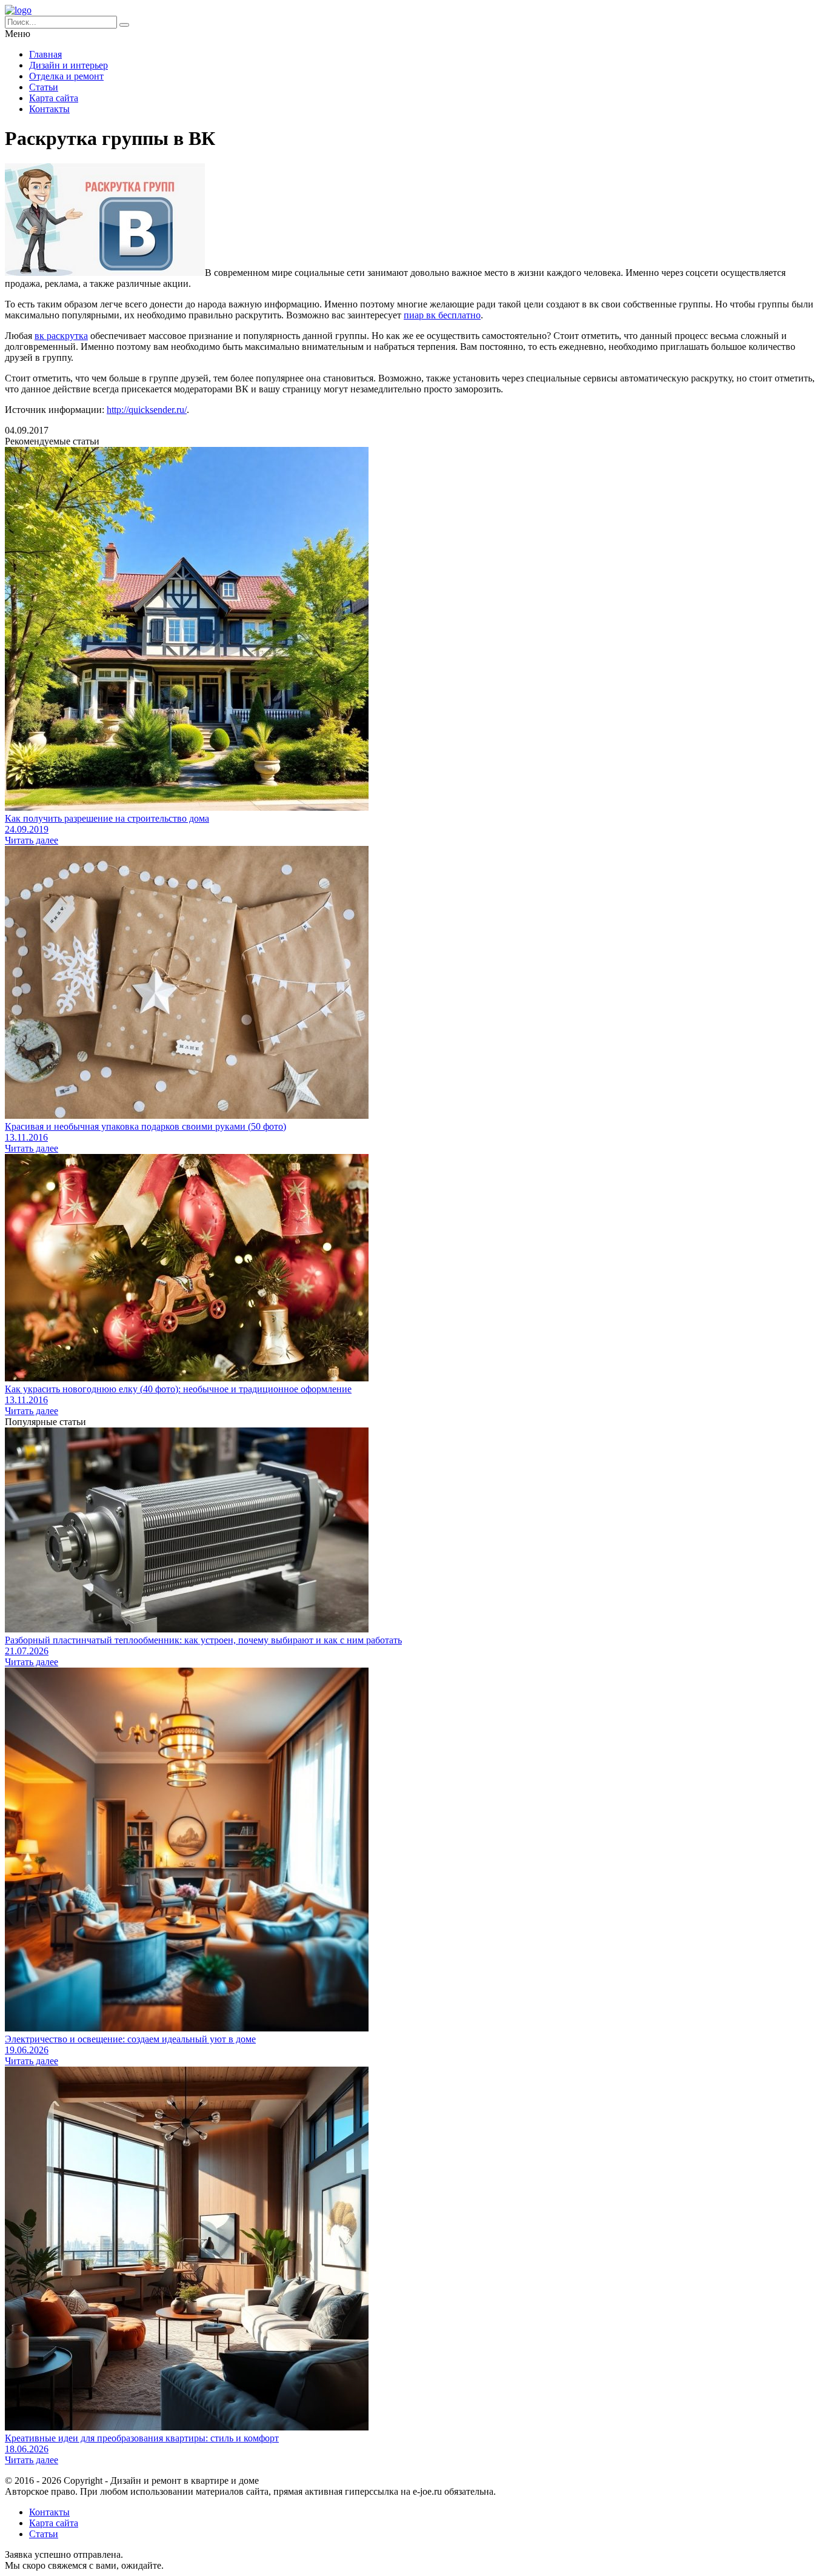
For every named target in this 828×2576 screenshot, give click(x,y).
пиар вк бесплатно (442, 315)
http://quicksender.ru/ (147, 410)
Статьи (44, 87)
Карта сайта (54, 98)
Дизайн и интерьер (68, 65)
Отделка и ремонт (66, 76)
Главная (45, 54)
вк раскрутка (61, 336)
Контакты (49, 109)
